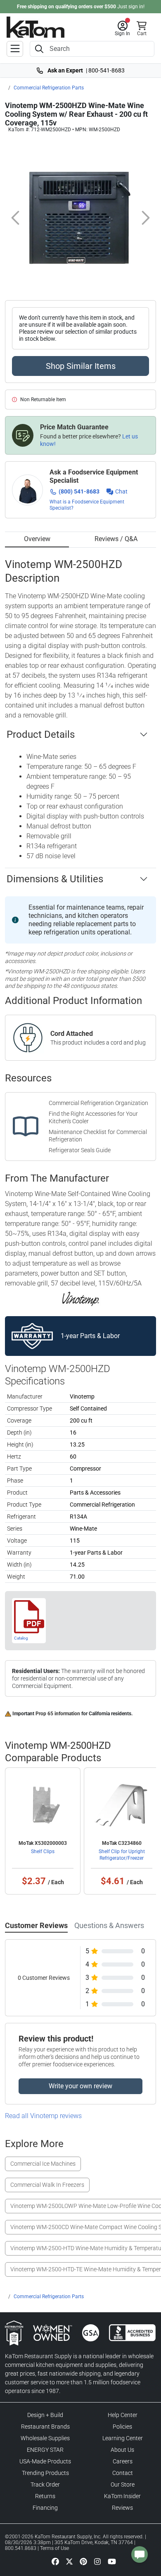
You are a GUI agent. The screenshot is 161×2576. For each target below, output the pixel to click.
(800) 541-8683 (79, 491)
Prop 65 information (58, 1714)
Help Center (123, 2415)
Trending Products (45, 2473)
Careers (123, 2461)
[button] (122, 29)
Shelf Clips (43, 1851)
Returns (45, 2496)
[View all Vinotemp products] (81, 1298)
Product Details (41, 734)
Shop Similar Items (81, 366)
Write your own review (80, 2086)
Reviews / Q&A (116, 539)
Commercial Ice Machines (43, 2164)
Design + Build (45, 2415)
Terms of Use (54, 2548)
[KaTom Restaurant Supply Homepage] (36, 27)
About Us (122, 2450)
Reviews (122, 2508)
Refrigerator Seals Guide (80, 1150)
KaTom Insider (122, 2496)
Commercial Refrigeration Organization (98, 1103)
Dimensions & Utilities (55, 879)
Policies (122, 2427)
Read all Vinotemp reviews (43, 2116)
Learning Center (123, 2438)
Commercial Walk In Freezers (47, 2185)
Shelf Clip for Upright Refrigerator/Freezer (122, 1855)
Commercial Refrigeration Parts (49, 88)
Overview (37, 539)
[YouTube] (112, 2561)
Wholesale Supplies (45, 2438)
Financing (45, 2508)
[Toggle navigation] (15, 49)
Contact (123, 2473)
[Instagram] (97, 2561)
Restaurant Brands (45, 2427)
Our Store (123, 2485)
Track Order (45, 2485)
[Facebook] (55, 2561)
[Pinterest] (83, 2561)
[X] (69, 2561)
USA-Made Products (45, 2461)
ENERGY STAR (45, 2450)
